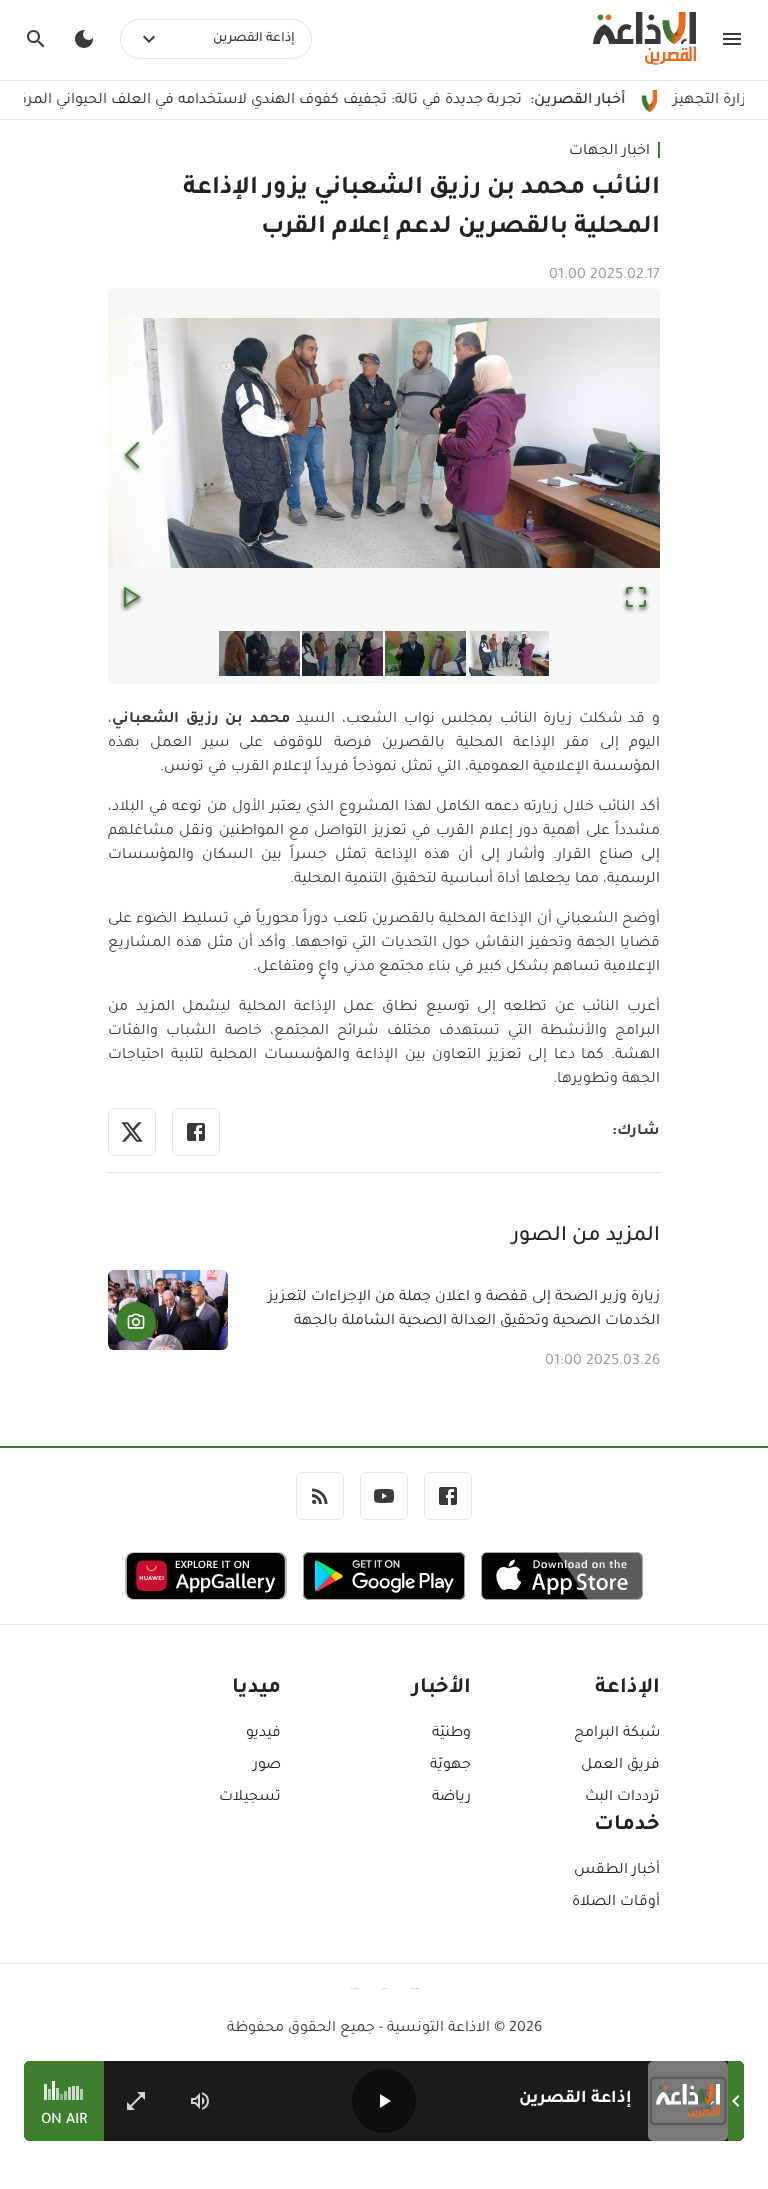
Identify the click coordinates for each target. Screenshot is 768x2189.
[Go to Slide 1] (508, 654)
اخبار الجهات (609, 152)
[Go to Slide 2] (425, 654)
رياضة (451, 1798)
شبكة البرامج (617, 1734)
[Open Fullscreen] (636, 599)
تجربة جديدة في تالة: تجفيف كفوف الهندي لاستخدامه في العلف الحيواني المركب (346, 101)
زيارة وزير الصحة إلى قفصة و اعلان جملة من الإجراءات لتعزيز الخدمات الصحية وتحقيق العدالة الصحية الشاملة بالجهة (464, 1310)
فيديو (263, 1734)
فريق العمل (620, 1766)
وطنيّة (451, 1734)
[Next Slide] (636, 455)
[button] (384, 443)
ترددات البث (622, 1798)
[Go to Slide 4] (259, 654)
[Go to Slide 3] (342, 654)
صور (267, 1766)
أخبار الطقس (617, 1871)
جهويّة (450, 1766)
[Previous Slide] (132, 455)
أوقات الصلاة (616, 1903)
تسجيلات (250, 1798)
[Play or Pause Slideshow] (132, 599)
